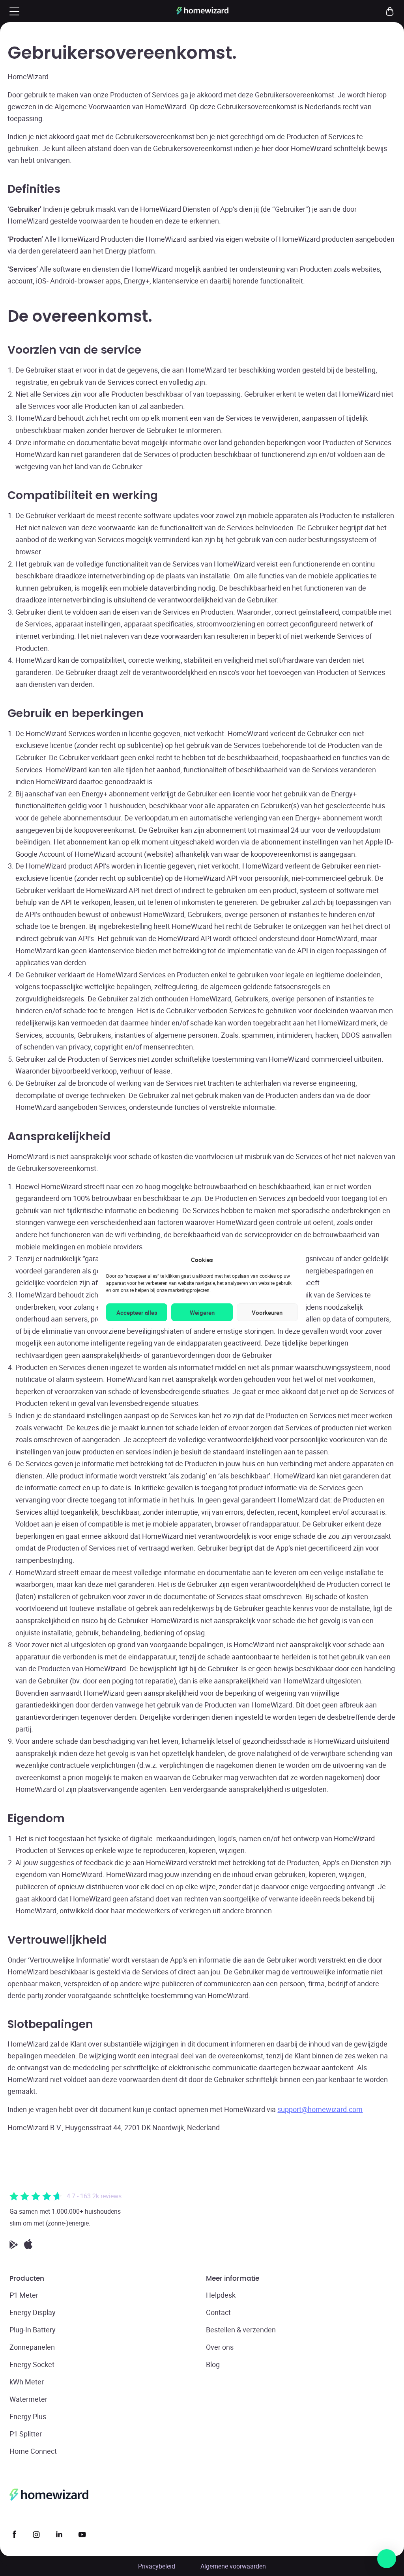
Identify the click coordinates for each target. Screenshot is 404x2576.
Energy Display (33, 2312)
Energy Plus (28, 2416)
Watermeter (28, 2399)
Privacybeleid (157, 2566)
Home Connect (33, 2451)
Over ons (220, 2347)
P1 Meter (24, 2295)
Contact (218, 2312)
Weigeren (202, 1312)
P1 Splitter (26, 2434)
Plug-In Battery (33, 2330)
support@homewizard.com (320, 2109)
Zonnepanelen (32, 2347)
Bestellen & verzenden (241, 2330)
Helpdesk (221, 2295)
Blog (213, 2364)
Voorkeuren (267, 1312)
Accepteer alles (137, 1312)
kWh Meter (27, 2382)
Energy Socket (32, 2364)
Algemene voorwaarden (233, 2566)
